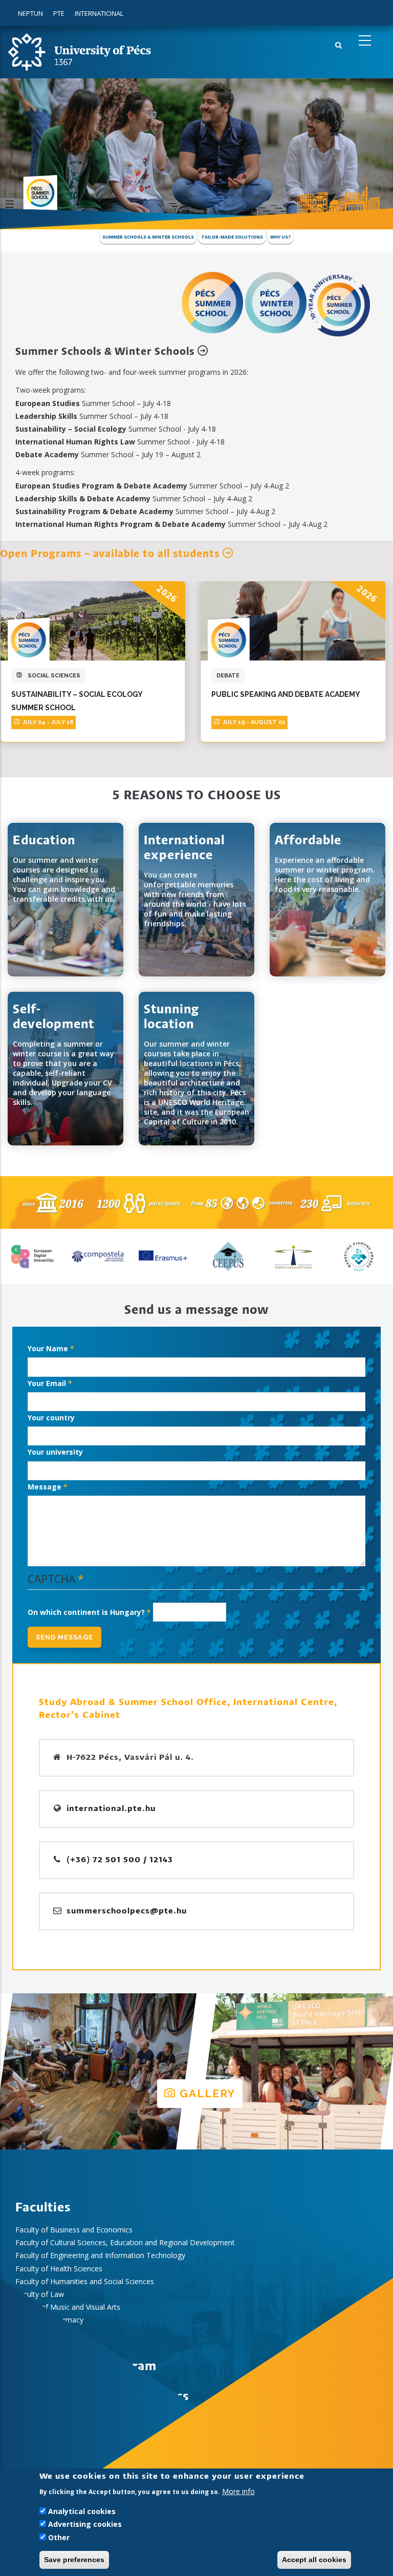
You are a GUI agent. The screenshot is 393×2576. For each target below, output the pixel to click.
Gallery (206, 2093)
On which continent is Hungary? (86, 1612)
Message (45, 1487)
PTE (59, 13)
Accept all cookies (314, 2560)
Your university (55, 1452)
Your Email (47, 1383)
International (99, 13)
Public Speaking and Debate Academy (102, 694)
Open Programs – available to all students (111, 554)
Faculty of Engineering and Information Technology (100, 2255)
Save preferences (74, 2560)
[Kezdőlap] (79, 51)
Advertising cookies (85, 2524)
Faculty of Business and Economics (74, 2230)
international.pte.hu (111, 1809)
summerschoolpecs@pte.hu (125, 1911)
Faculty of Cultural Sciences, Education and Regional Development (125, 2242)
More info (238, 2491)
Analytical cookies (82, 2511)
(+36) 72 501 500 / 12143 (118, 1860)
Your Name (48, 1348)
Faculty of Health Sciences (59, 2269)
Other (59, 2537)
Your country (51, 1418)
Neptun (30, 13)
